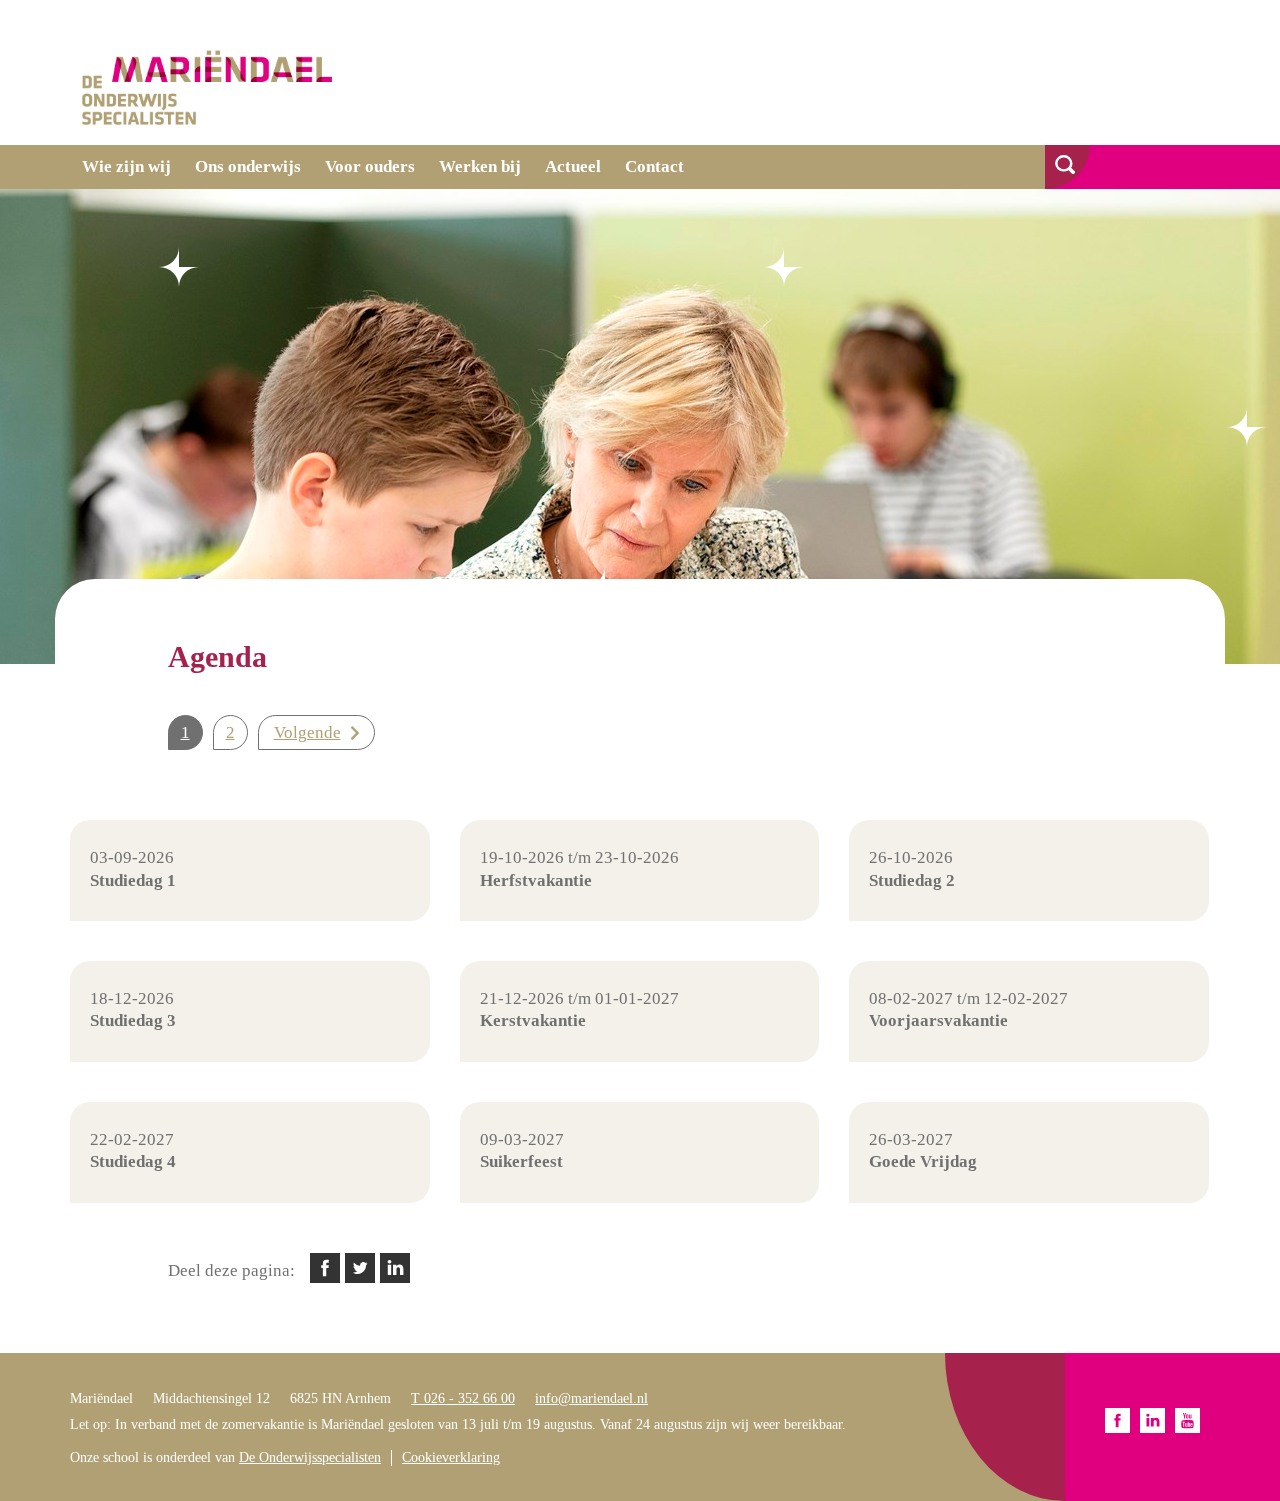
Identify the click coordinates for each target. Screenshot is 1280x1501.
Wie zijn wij (126, 166)
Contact (654, 166)
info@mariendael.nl (591, 1398)
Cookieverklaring (451, 1457)
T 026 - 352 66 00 (463, 1398)
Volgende (307, 732)
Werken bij (480, 166)
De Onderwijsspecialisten (310, 1457)
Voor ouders (370, 166)
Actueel (573, 166)
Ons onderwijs (248, 166)
